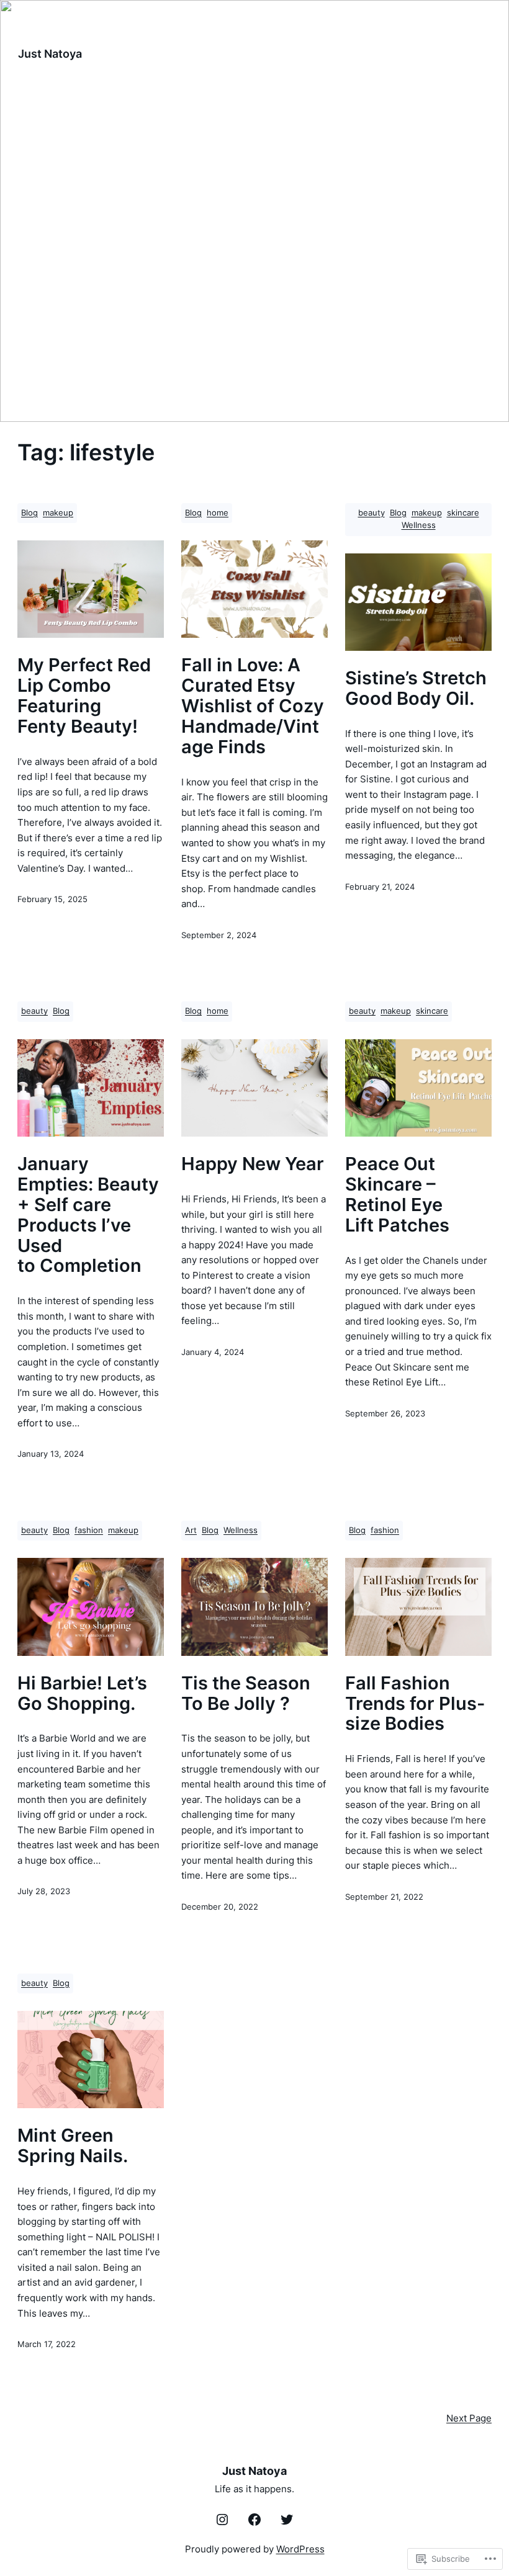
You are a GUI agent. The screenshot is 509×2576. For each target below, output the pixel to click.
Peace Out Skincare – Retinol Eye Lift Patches (397, 1195)
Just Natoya (50, 53)
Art (191, 1530)
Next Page (469, 2418)
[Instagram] (222, 2520)
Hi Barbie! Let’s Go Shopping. (82, 1694)
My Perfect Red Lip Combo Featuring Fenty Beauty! (84, 696)
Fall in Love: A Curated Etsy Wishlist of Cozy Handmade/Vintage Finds (253, 706)
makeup (58, 513)
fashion (89, 1530)
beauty (372, 513)
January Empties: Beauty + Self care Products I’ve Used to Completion (88, 1215)
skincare (463, 513)
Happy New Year (253, 1164)
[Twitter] (287, 2520)
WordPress (300, 2549)
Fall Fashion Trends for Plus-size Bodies (415, 1704)
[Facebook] (254, 2520)
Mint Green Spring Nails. (73, 2146)
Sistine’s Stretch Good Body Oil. (416, 689)
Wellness (419, 525)
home (218, 513)
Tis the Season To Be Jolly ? (246, 1694)
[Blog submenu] (354, 53)
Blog (29, 513)
